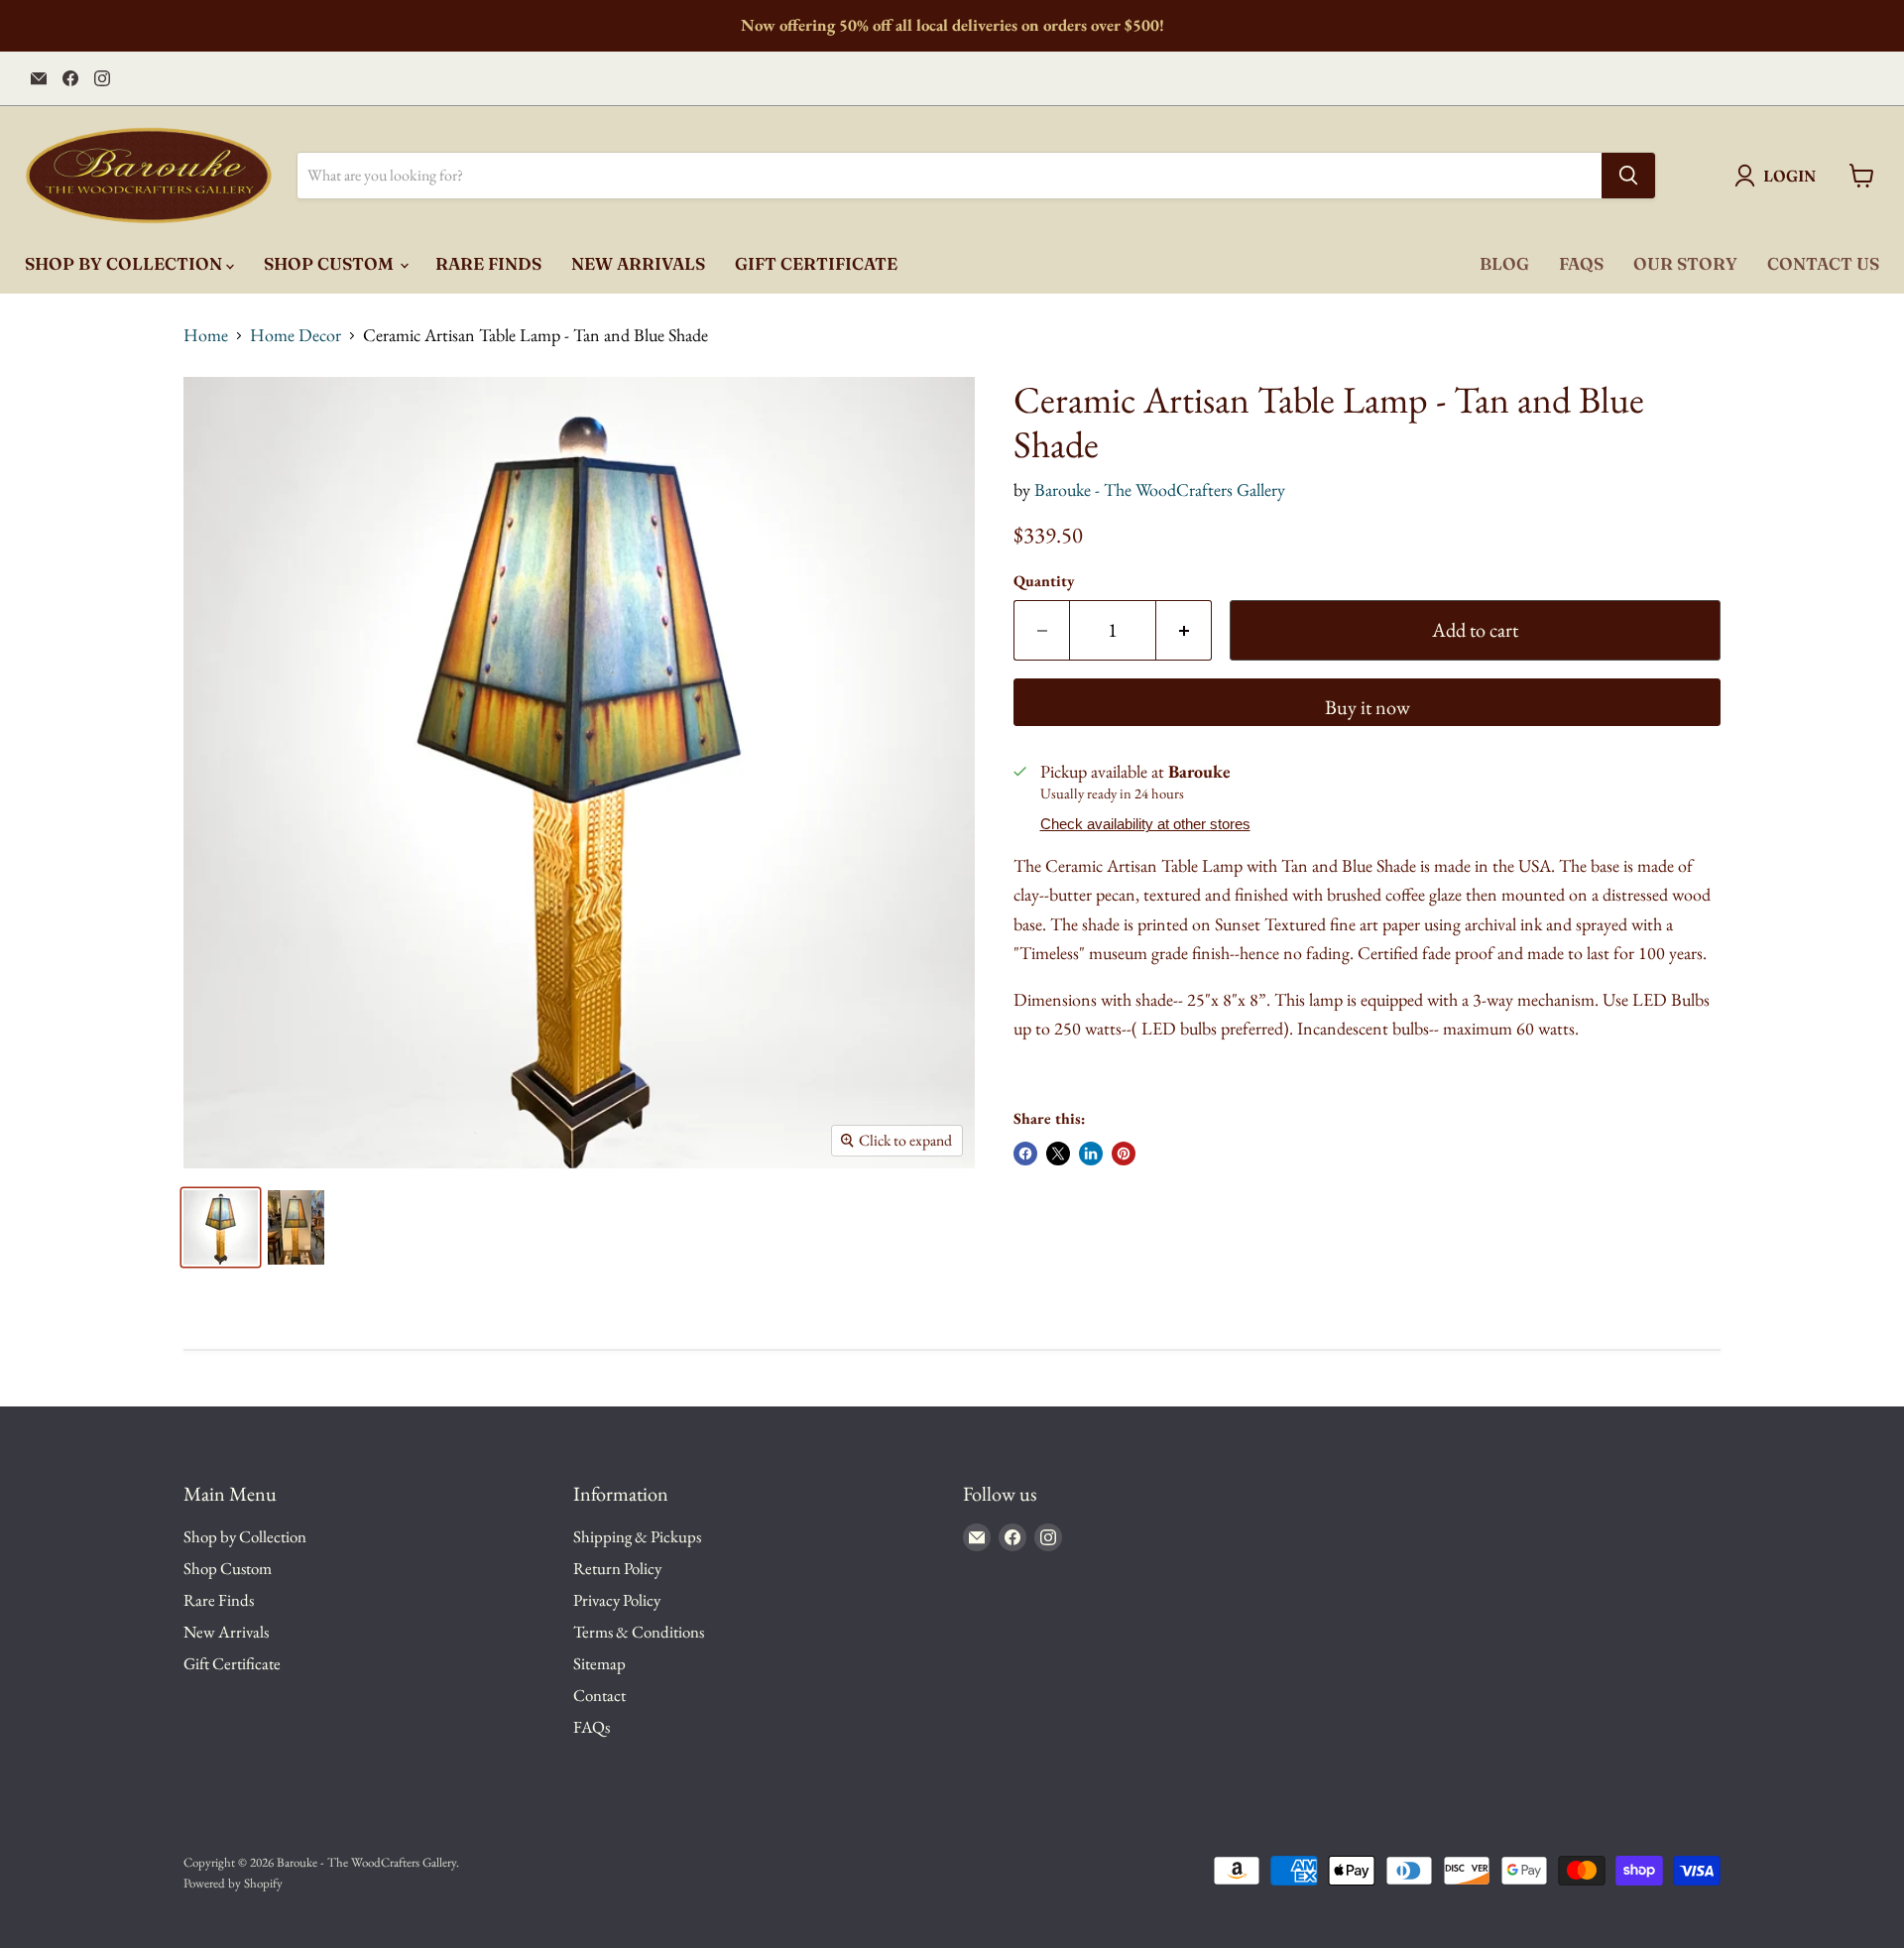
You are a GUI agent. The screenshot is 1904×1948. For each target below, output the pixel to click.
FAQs (1581, 263)
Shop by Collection (125, 263)
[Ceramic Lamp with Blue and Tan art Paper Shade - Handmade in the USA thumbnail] (296, 1227)
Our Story (1685, 263)
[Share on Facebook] (1025, 1154)
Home (206, 336)
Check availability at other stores (1145, 824)
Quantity (1044, 581)
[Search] (1628, 176)
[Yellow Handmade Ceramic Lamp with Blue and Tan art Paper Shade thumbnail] (221, 1227)
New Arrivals (638, 263)
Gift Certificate (816, 263)
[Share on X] (1058, 1154)
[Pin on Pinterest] (1124, 1154)
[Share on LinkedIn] (1091, 1154)
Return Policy (617, 1568)
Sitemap (599, 1663)
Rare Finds (488, 263)
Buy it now (1368, 707)
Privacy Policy (617, 1600)
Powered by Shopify (233, 1883)
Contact (599, 1695)
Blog (1504, 263)
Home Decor (296, 336)
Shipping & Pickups (637, 1536)
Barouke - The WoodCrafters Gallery (1160, 489)
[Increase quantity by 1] (1184, 630)
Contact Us (1823, 263)
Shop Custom (331, 263)
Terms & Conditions (639, 1632)
